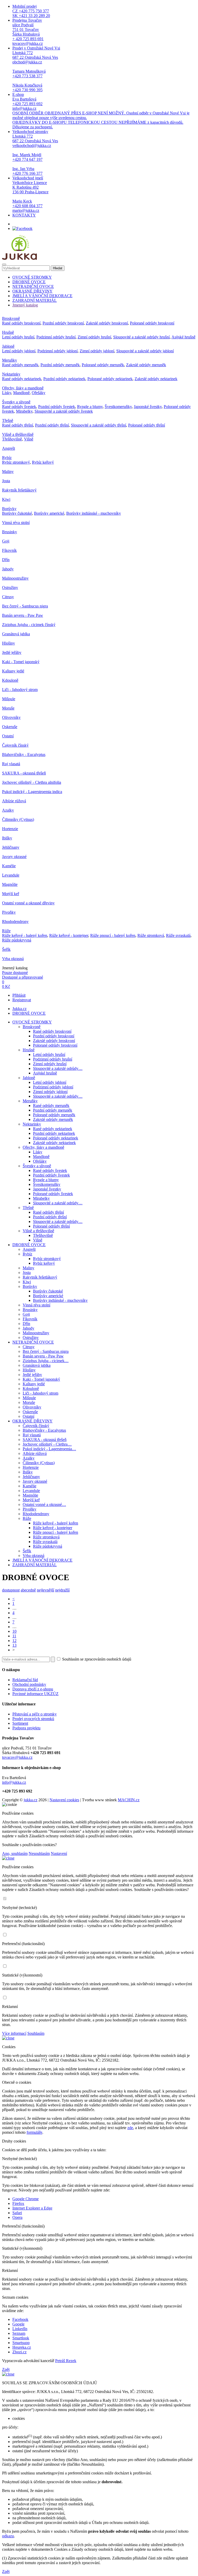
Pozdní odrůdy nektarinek (64, 379)
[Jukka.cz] (19, 258)
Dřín (6, 560)
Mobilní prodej (31, 11)
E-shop (101, 111)
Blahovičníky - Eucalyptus (24, 755)
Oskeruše (10, 727)
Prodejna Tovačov (28, 32)
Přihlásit (19, 995)
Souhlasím (36, 2033)
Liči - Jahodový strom (20, 690)
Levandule (11, 875)
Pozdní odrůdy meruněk (60, 365)
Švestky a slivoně (16, 402)
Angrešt (9, 448)
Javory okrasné (14, 857)
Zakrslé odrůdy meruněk (146, 365)
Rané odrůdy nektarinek (22, 379)
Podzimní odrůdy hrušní (56, 337)
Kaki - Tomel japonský (21, 662)
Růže (6, 931)
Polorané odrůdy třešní (147, 425)
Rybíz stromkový (16, 462)
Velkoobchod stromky (35, 152)
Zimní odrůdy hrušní (94, 337)
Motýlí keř (11, 894)
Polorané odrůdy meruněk (103, 365)
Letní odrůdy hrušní (18, 337)
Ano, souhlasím (15, 1853)
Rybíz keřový (43, 462)
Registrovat (22, 1000)
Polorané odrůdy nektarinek (110, 379)
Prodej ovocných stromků (33, 1719)
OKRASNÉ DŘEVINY (32, 291)
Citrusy (8, 597)
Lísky (7, 393)
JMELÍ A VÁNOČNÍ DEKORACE (42, 296)
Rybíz (7, 458)
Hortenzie (10, 829)
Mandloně (21, 393)
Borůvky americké (49, 513)
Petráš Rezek (66, 2361)
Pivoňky (9, 912)
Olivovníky (11, 717)
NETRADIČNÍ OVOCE (33, 286)
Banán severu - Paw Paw (23, 615)
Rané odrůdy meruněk (20, 365)
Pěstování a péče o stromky (35, 1714)
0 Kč (6, 986)
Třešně (8, 420)
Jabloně (8, 346)
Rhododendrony (15, 922)
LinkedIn (20, 2329)
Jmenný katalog (25, 305)
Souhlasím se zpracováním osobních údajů (96, 1659)
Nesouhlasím (39, 1853)
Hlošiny (9, 643)
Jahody (8, 569)
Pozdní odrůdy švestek (57, 407)
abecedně (28, 1590)
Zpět (6, 2369)
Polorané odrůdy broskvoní (152, 323)
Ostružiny (10, 587)
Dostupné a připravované (23, 977)
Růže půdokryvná (17, 940)
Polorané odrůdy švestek (53, 1194)
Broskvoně (11, 318)
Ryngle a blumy (90, 407)
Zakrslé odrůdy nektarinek (156, 379)
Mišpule (9, 699)
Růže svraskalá (178, 935)
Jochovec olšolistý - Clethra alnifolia (32, 782)
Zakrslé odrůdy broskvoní (107, 323)
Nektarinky (11, 374)
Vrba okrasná (13, 959)
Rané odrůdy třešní (18, 425)
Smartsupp (21, 2343)
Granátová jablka (16, 634)
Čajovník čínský (15, 745)
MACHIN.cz (129, 1800)
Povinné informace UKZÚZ (35, 1694)
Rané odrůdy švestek (19, 407)
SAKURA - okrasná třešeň (24, 773)
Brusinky (10, 532)
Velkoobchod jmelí (30, 194)
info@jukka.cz (14, 1782)
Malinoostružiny (15, 578)
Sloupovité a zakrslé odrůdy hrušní (141, 337)
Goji (6, 541)
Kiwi (6, 499)
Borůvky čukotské (17, 513)
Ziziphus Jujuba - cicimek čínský (29, 625)
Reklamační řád (25, 1680)
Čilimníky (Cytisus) (18, 819)
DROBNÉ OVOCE (29, 282)
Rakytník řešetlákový (19, 490)
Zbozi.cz (19, 2352)
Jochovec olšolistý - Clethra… (47, 1444)
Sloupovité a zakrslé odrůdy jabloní (145, 351)
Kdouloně (10, 680)
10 (14, 1631)
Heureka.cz (22, 2347)
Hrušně (8, 332)
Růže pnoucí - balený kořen (113, 935)
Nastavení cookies (64, 1800)
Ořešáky (39, 393)
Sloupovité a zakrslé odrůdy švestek (64, 411)
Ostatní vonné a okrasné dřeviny (28, 903)
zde (130, 2128)
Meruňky (10, 360)
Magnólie (10, 884)
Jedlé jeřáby (12, 652)
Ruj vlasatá (11, 764)
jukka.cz (31, 1800)
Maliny (8, 472)
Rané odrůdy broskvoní (21, 323)
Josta (6, 481)
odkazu (8, 2536)
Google (18, 2324)
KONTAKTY (24, 215)
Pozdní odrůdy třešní (52, 425)
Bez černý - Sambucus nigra (25, 606)
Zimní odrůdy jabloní (97, 351)
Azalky (8, 810)
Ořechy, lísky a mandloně (23, 388)
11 (14, 1636)
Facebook (20, 2319)
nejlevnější (46, 1590)
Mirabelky (24, 411)
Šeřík (6, 949)
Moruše (8, 708)
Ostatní (8, 736)
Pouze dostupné (15, 973)
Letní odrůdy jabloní (19, 351)
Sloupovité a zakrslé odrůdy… (58, 1068)
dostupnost (11, 1590)
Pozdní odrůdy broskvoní (63, 323)
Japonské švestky (148, 407)
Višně (29, 439)
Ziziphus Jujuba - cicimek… (46, 1361)
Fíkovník (9, 550)
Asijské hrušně (183, 337)
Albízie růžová (14, 801)
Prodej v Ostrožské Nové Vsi (36, 69)
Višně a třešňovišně (18, 434)
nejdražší (62, 1590)
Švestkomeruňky (118, 407)
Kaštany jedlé (13, 671)
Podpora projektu (26, 1728)
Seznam (19, 2333)
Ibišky (7, 838)
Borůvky (9, 509)
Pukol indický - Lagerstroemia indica (32, 792)
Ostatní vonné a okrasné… (44, 1504)
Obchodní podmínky (29, 1684)
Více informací (14, 2033)
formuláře (34, 2132)
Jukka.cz (19, 1009)
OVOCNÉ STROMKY (32, 277)
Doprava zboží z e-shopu (33, 1689)
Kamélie (9, 866)
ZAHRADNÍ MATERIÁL (35, 300)
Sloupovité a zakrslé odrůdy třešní (98, 425)
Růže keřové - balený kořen (25, 935)
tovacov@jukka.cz (17, 1757)
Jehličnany (11, 847)
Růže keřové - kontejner (69, 935)
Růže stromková (151, 935)
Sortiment (20, 1723)
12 (14, 1641)
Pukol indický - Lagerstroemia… (49, 1449)
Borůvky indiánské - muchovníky (94, 513)
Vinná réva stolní (16, 523)
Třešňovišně (12, 439)
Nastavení (59, 1853)
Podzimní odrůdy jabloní (57, 351)
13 (14, 1645)
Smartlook (21, 2338)
